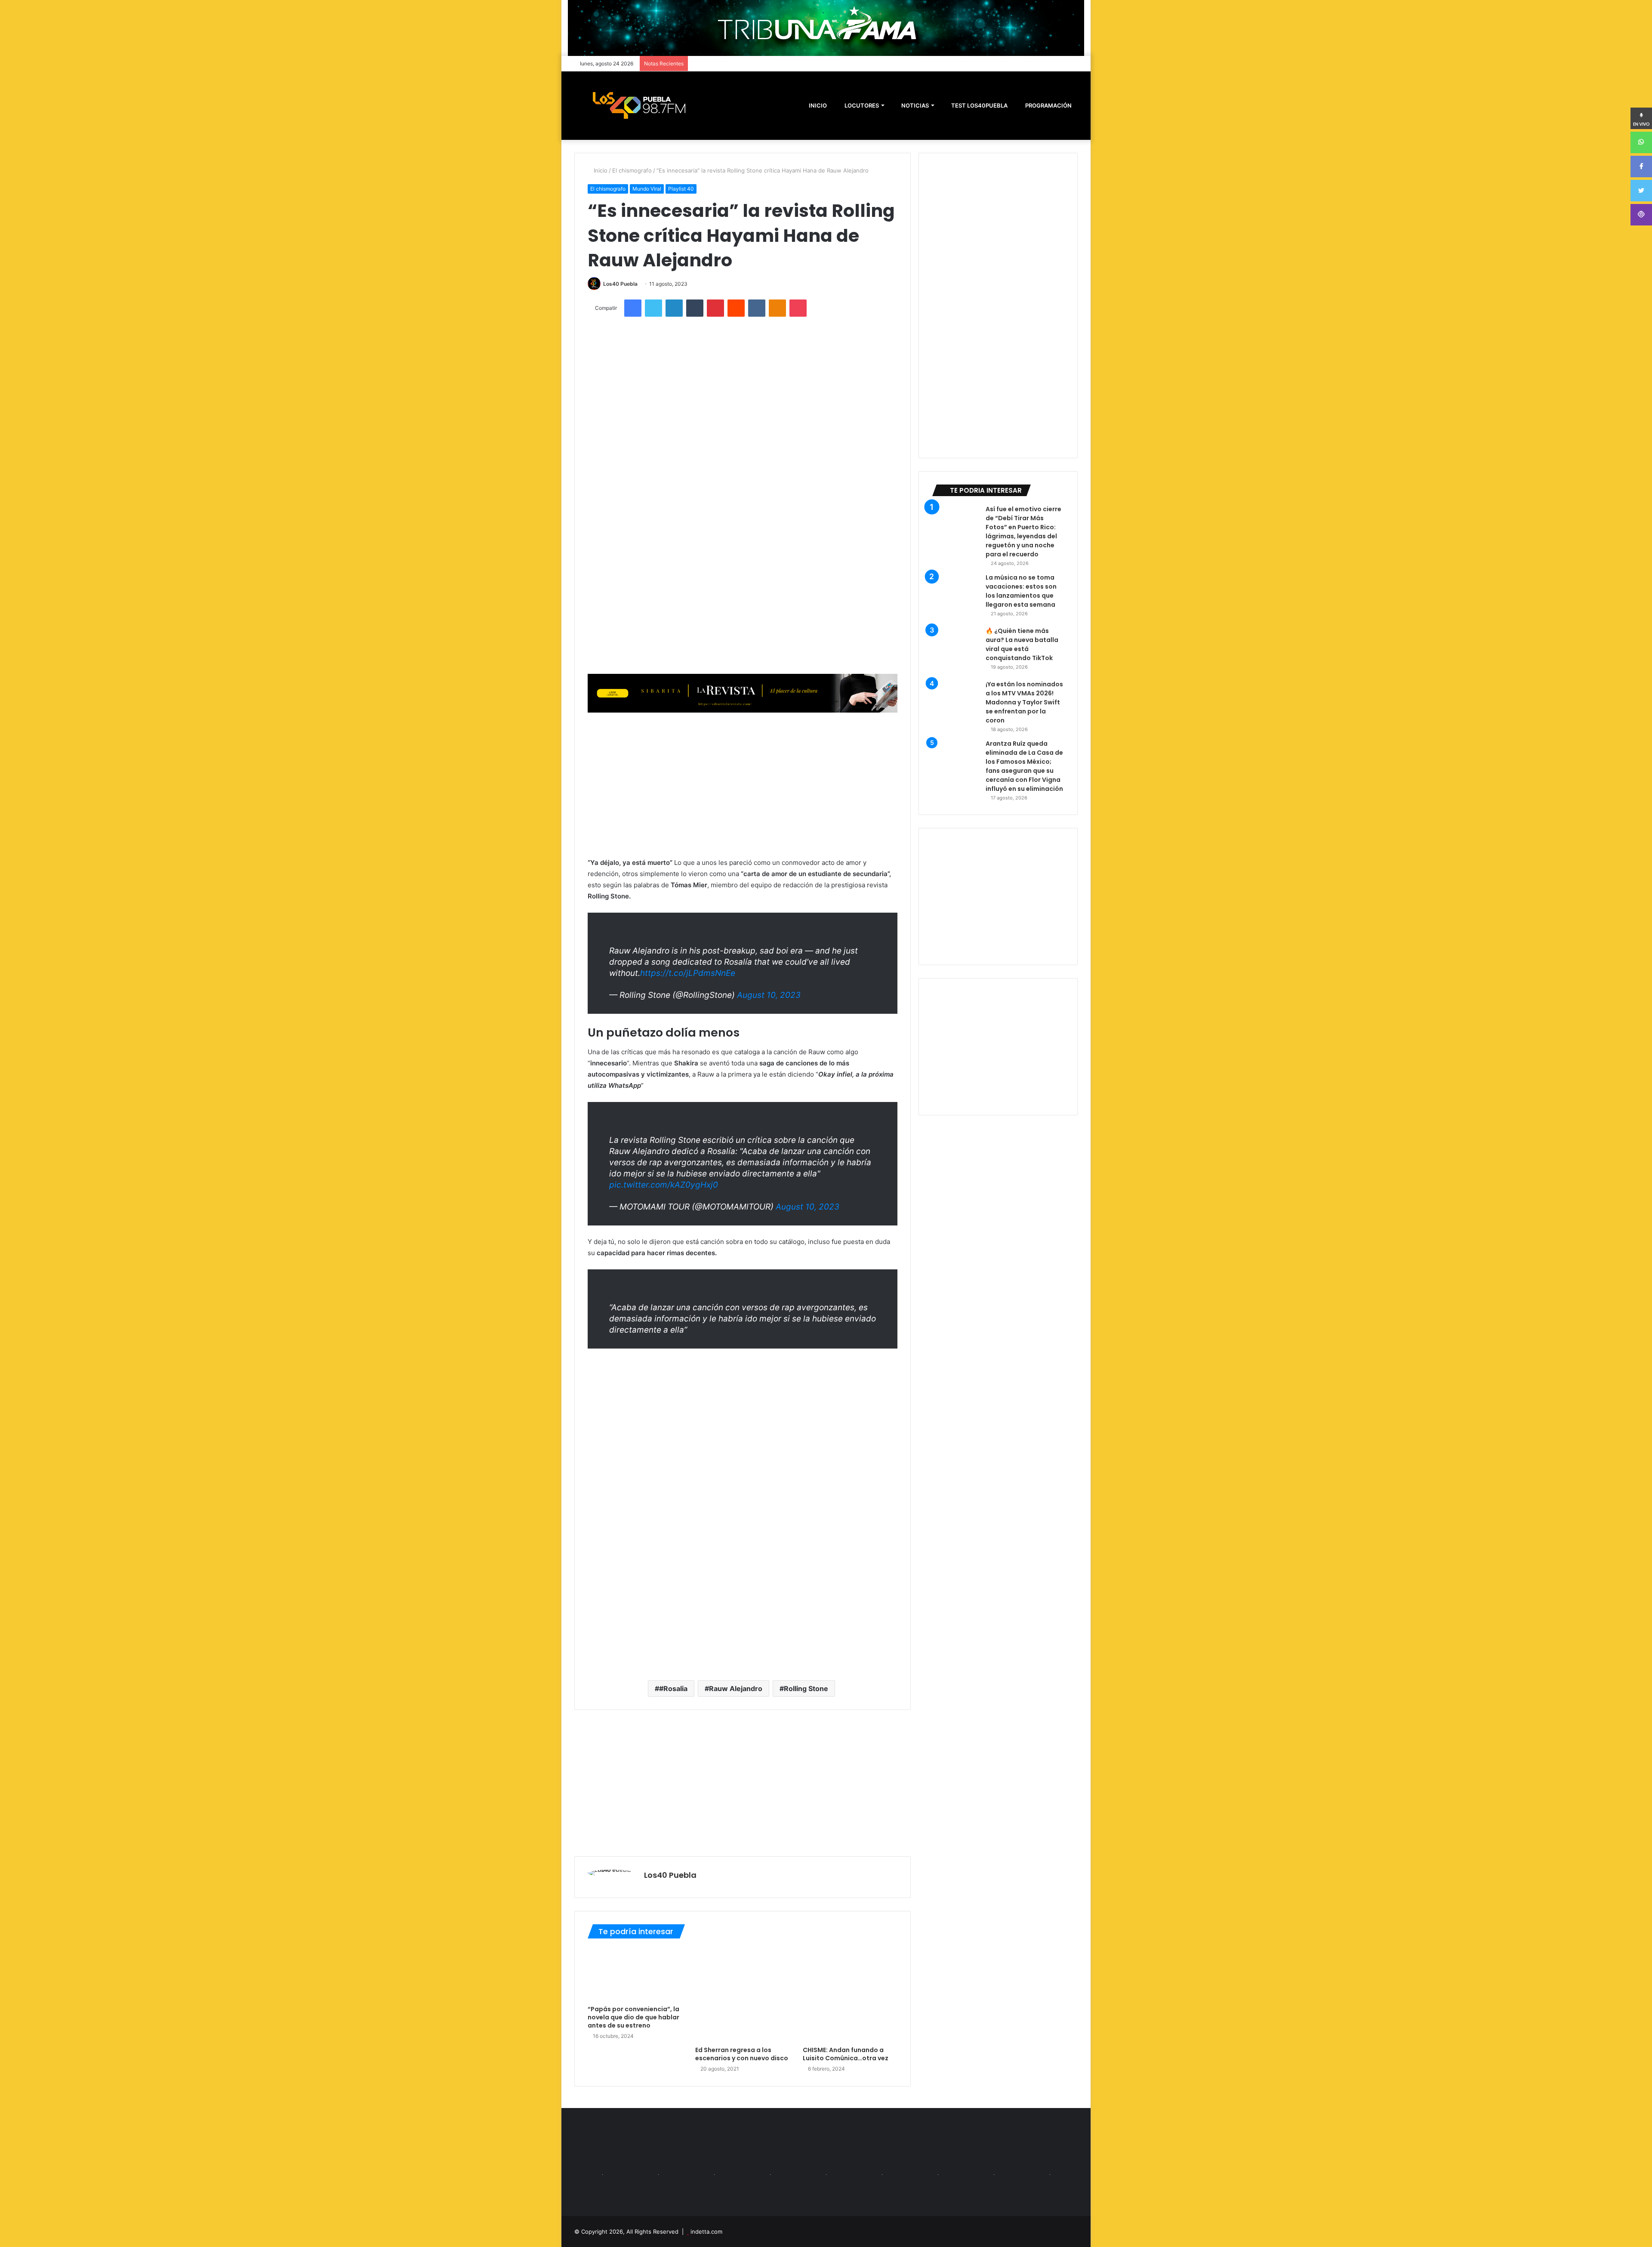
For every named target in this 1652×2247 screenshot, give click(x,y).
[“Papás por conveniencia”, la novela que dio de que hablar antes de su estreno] (635, 1974)
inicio (818, 105)
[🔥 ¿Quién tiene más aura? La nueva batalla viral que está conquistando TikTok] (955, 650)
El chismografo (632, 170)
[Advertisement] (743, 784)
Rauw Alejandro (736, 1688)
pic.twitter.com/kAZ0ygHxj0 (664, 1185)
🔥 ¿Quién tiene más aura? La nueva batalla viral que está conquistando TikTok (1022, 644)
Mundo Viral (647, 189)
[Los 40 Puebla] (639, 105)
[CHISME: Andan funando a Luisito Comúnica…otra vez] (850, 1994)
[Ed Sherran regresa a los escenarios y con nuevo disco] (743, 1994)
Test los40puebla (979, 105)
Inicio (600, 170)
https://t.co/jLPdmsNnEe (688, 973)
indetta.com (706, 2232)
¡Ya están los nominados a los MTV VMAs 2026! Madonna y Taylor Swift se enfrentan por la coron (1024, 702)
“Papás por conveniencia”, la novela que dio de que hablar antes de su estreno (633, 2017)
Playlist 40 (681, 189)
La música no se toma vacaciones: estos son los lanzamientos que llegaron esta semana (1021, 591)
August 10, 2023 (769, 995)
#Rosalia (673, 1688)
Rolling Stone (806, 1688)
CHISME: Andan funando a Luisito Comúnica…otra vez (846, 2054)
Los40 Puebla (620, 284)
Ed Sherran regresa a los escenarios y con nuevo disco (742, 2054)
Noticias (914, 105)
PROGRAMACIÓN (1048, 105)
